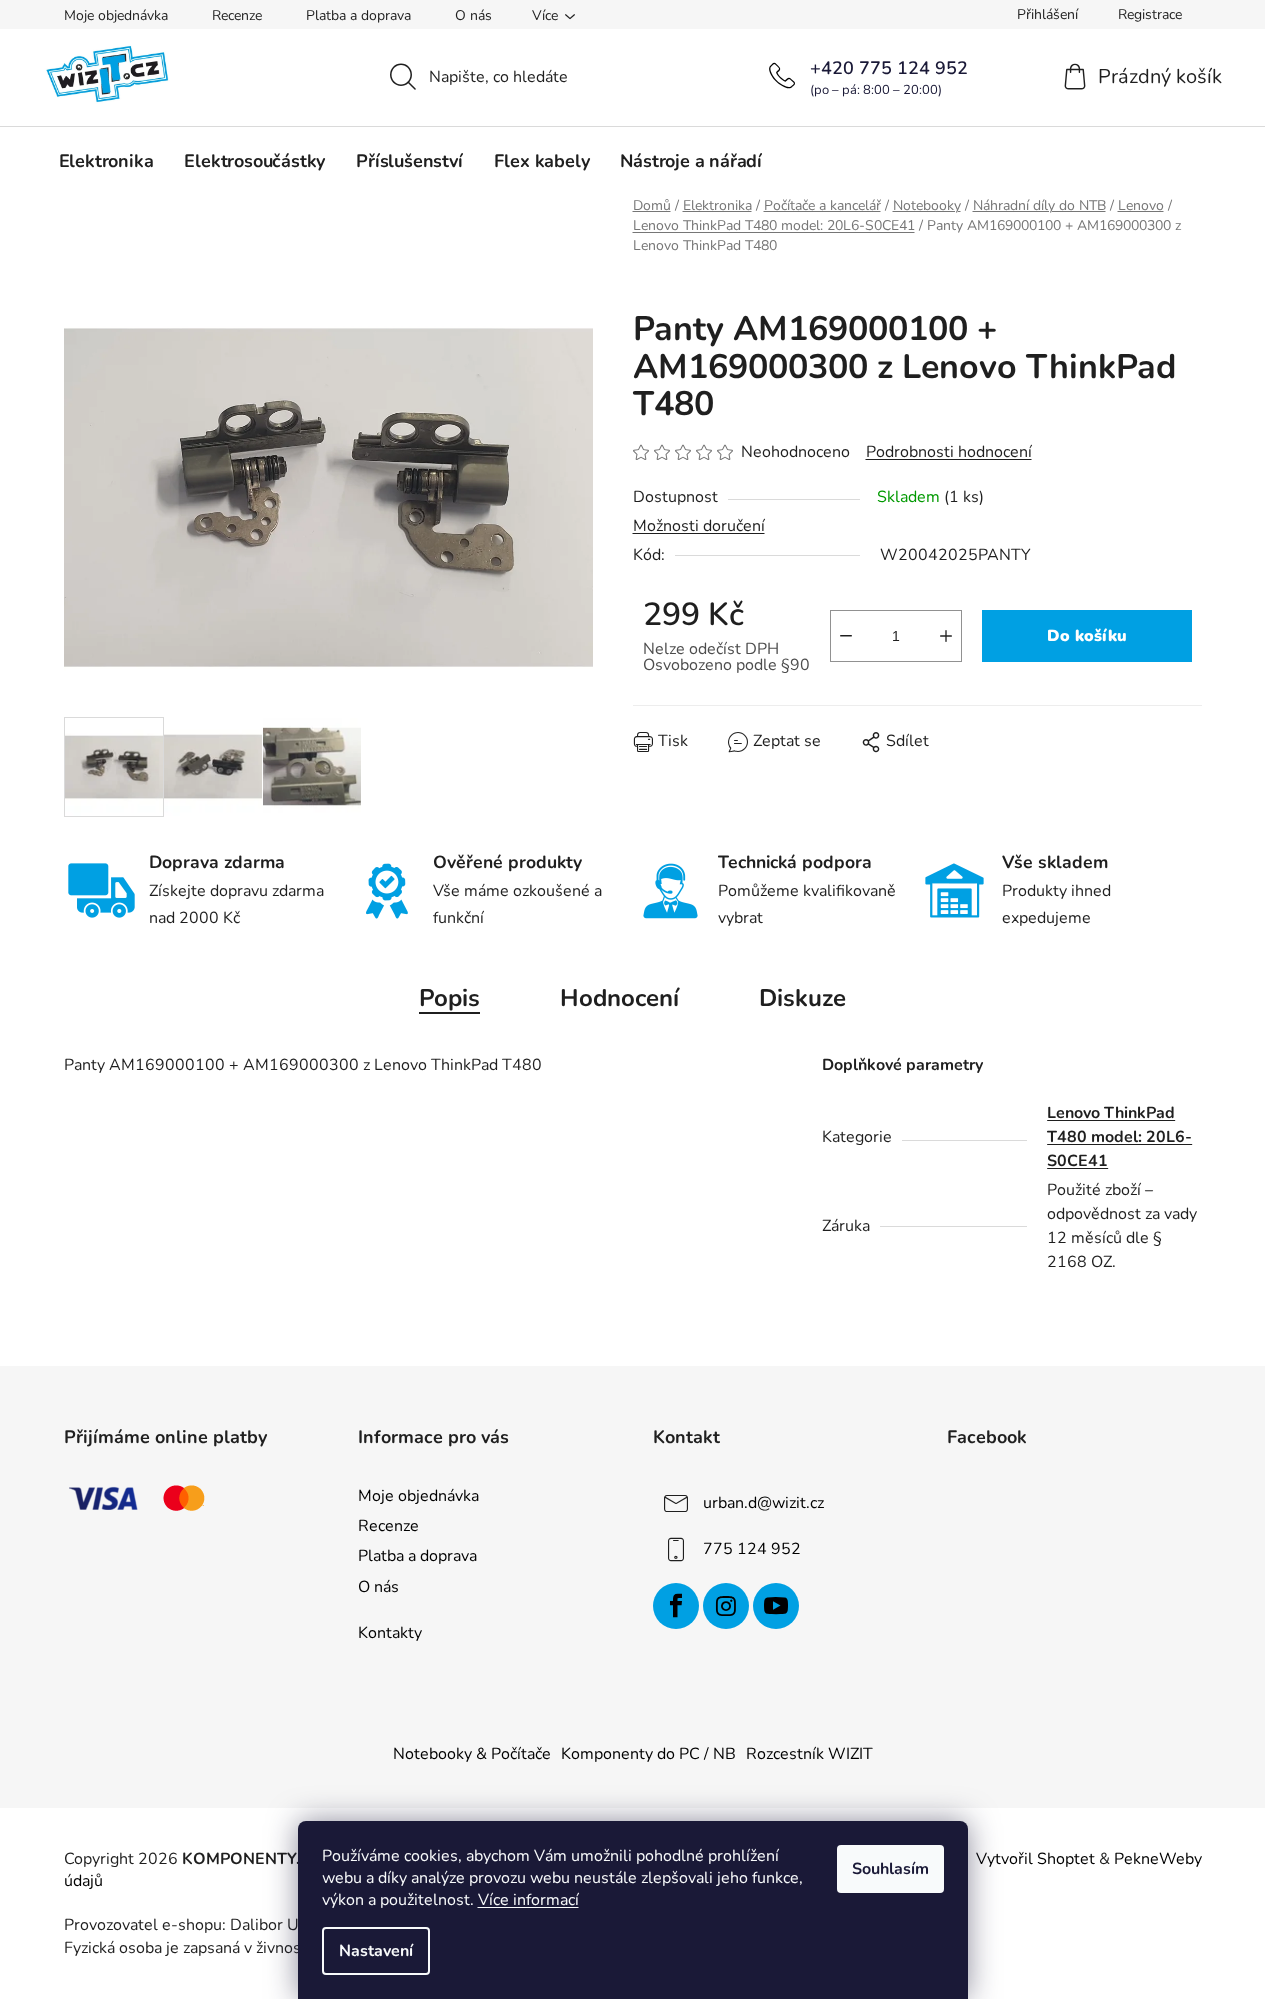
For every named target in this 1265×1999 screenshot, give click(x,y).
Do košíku (1087, 636)
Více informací (528, 1900)
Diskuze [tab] (802, 998)
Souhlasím (890, 1869)
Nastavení (376, 1951)
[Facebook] (676, 1606)
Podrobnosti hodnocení (949, 452)
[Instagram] (726, 1606)
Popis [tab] (449, 998)
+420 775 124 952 (889, 68)
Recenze (237, 15)
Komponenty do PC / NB (648, 1754)
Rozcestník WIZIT (809, 1754)
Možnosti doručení (699, 526)
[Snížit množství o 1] (846, 636)
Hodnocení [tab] (619, 998)
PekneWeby (1158, 1859)
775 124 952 (752, 1549)
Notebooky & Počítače (472, 1754)
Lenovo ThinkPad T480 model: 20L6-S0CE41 (1119, 1137)
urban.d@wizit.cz (763, 1503)
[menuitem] (106, 161)
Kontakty (390, 1633)
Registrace (1150, 14)
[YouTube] (776, 1606)
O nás (473, 15)
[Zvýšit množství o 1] (946, 636)
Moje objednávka (116, 15)
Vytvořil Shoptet (1035, 1859)
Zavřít (747, 756)
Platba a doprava (358, 15)
